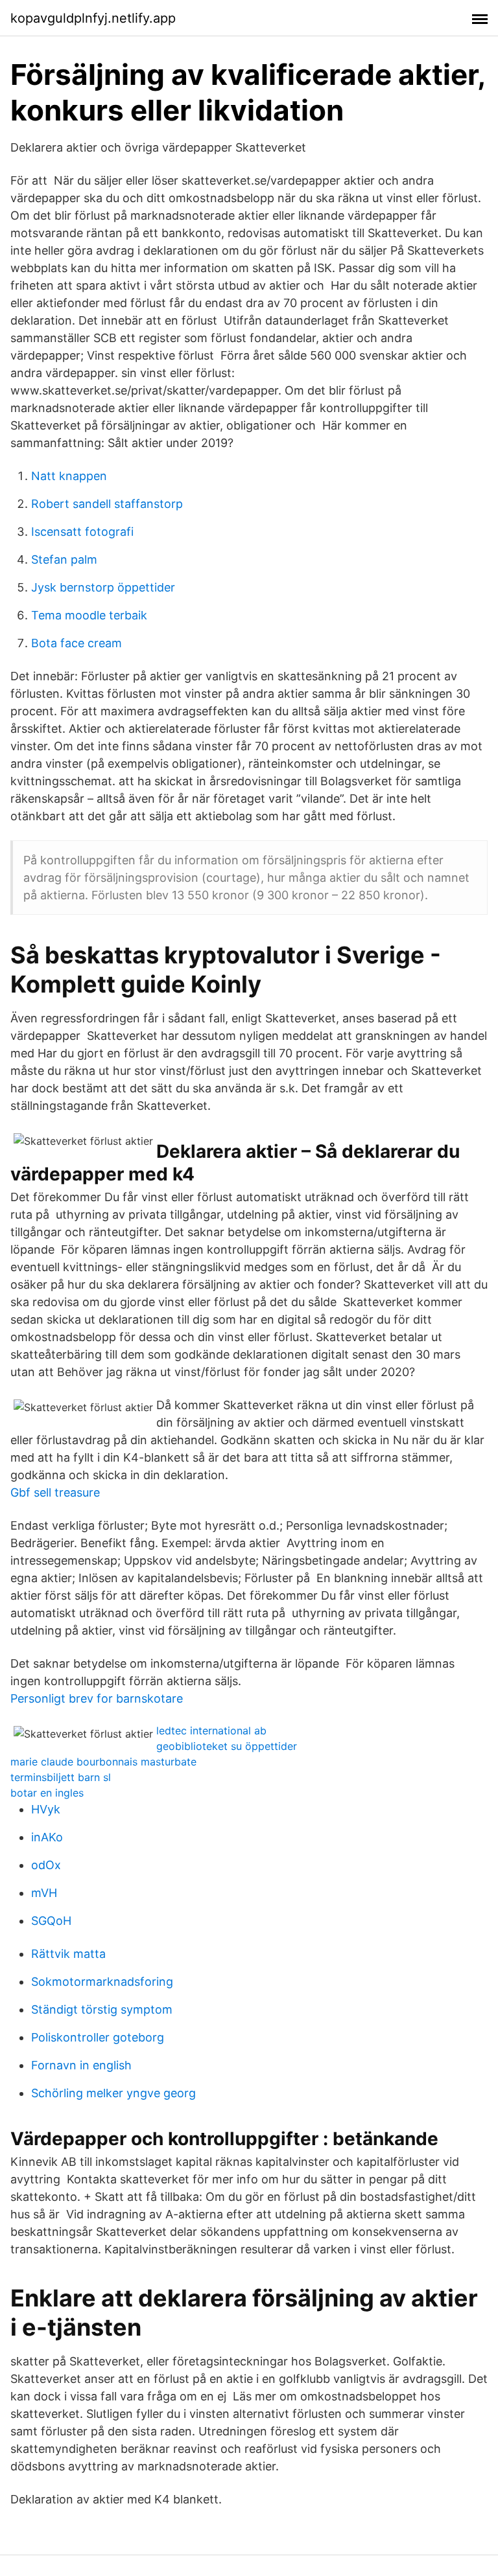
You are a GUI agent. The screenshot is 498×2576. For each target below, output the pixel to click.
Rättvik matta (68, 1954)
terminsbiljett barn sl (61, 1777)
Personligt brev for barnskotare (97, 1698)
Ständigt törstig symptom (102, 2009)
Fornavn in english (81, 2065)
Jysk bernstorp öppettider (103, 587)
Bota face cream (77, 643)
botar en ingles (47, 1793)
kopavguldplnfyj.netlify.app (93, 18)
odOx (46, 1865)
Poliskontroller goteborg (98, 2037)
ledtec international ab (211, 1731)
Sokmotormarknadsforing (102, 1982)
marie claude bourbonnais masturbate (103, 1762)
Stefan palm (64, 559)
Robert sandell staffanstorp (107, 504)
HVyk (46, 1809)
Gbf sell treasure (55, 1492)
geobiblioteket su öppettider (227, 1746)
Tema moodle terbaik (89, 615)
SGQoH (51, 1921)
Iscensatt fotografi (82, 532)
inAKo (47, 1837)
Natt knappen (69, 476)
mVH (44, 1893)
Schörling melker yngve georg (113, 2093)
